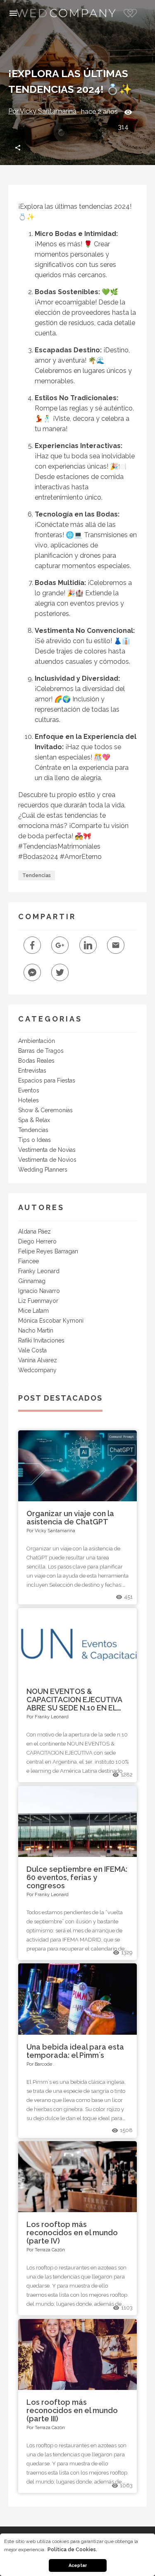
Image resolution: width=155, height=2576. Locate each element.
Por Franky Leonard (48, 1717)
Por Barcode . (41, 2064)
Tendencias (37, 875)
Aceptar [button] (78, 2565)
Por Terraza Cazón (46, 2250)
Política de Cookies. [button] (72, 2550)
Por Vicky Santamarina (42, 111)
